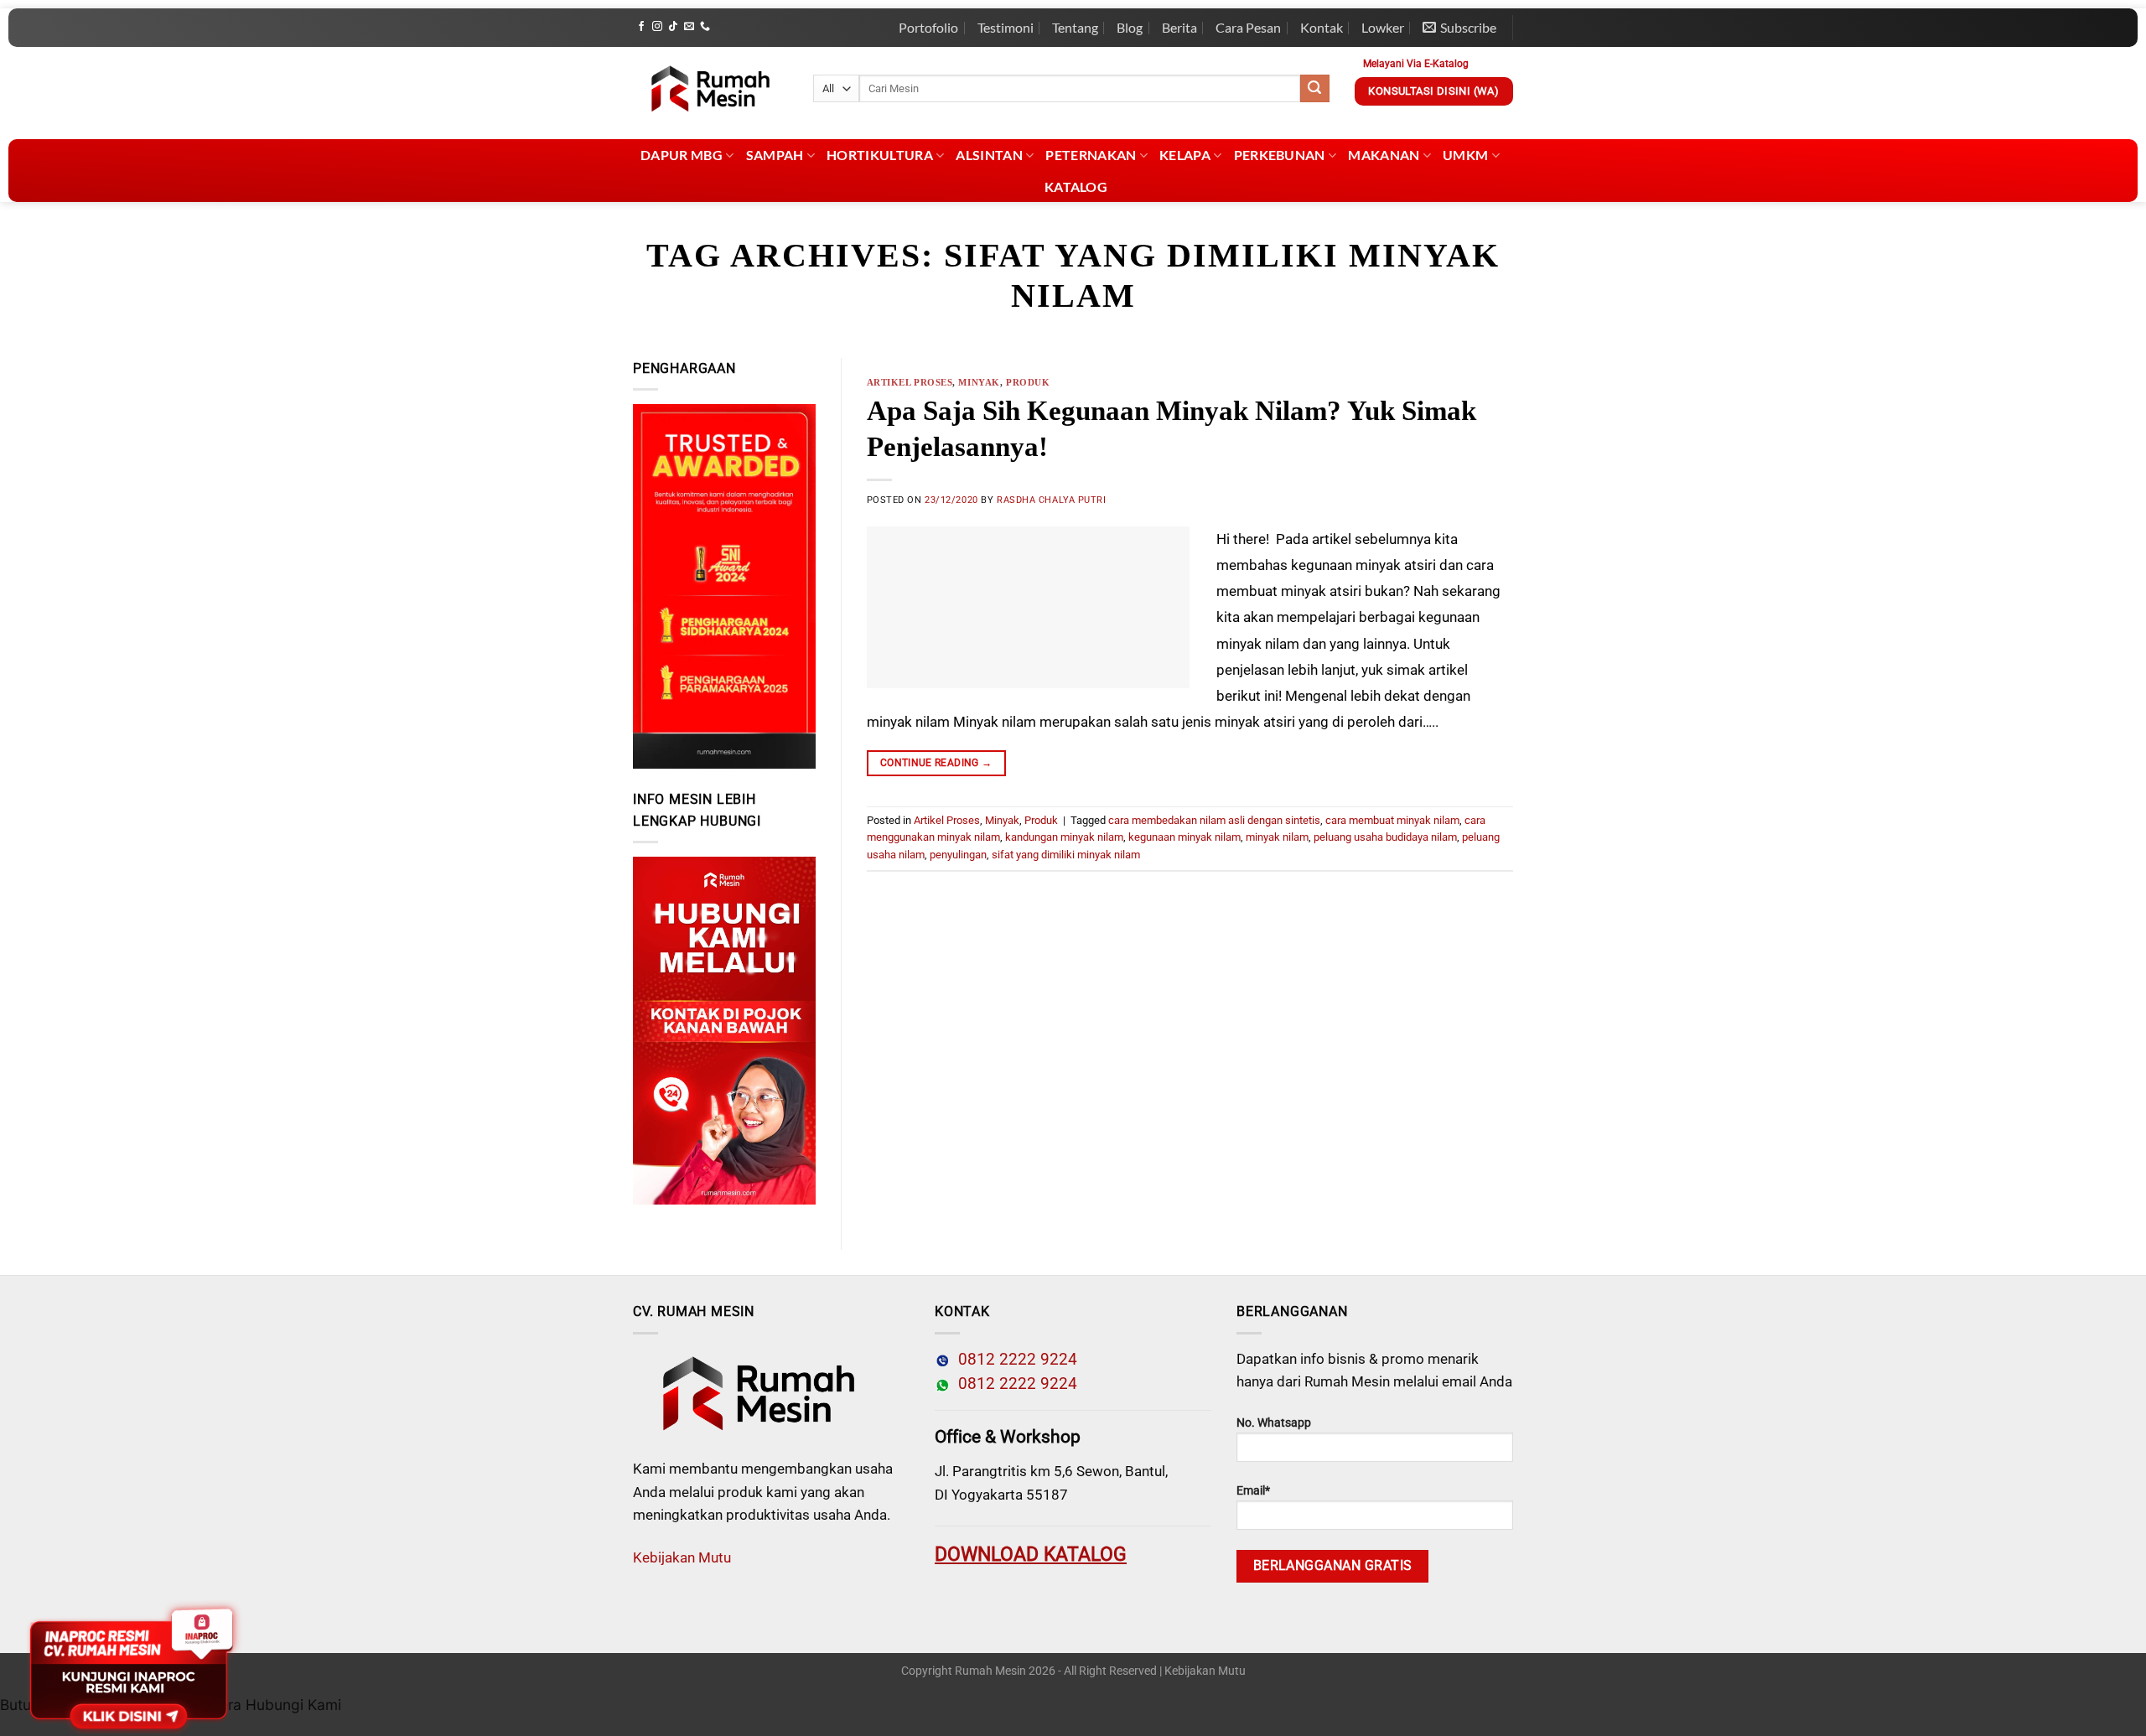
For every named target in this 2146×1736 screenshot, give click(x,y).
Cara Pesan (1248, 27)
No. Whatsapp (1274, 1423)
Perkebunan (1280, 155)
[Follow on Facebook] (641, 27)
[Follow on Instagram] (657, 27)
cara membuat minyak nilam (1392, 820)
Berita (1179, 27)
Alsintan (989, 155)
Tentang (1075, 27)
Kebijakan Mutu (682, 1557)
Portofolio (928, 27)
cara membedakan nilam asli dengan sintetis (1214, 820)
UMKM (1465, 155)
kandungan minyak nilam (1064, 837)
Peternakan (1091, 155)
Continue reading (936, 763)
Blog (1130, 27)
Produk (1028, 382)
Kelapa (1185, 155)
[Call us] (705, 27)
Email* (1253, 1491)
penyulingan (958, 855)
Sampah (775, 155)
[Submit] (1314, 89)
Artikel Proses (910, 382)
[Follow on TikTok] (673, 27)
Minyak (979, 382)
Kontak (1322, 27)
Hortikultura (880, 155)
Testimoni (1006, 27)
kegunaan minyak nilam (1184, 837)
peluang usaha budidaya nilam (1385, 837)
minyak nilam (1277, 837)
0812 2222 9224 (1013, 1360)
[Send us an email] (689, 27)
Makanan (1384, 155)
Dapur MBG (682, 155)
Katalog (1076, 187)
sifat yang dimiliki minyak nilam (1066, 855)
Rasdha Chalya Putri (1052, 500)
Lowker (1383, 27)
